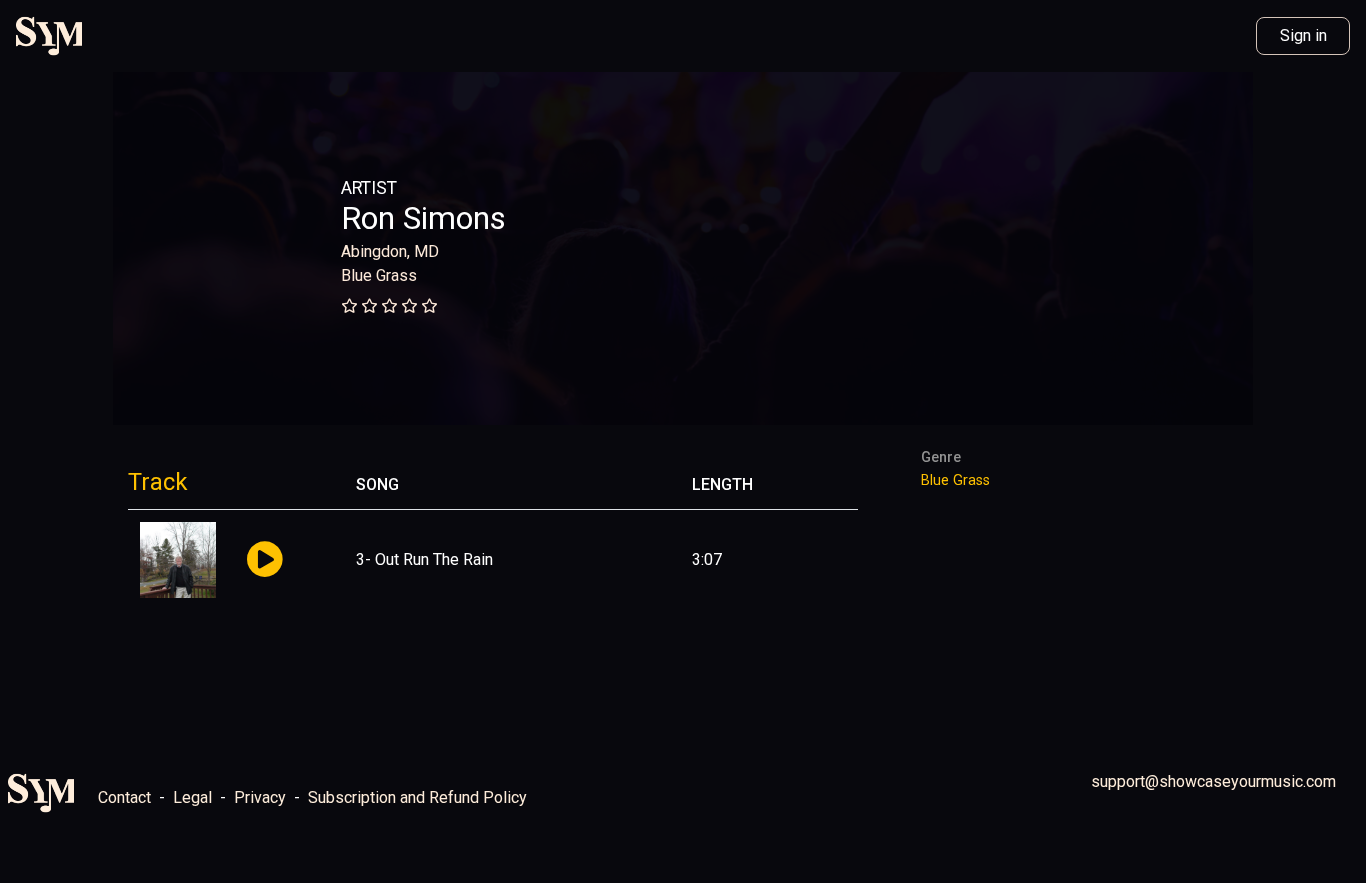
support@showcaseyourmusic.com (1213, 781)
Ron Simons (423, 218)
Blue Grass (379, 275)
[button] (264, 560)
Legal (192, 797)
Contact (124, 797)
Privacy (260, 797)
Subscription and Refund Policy (417, 797)
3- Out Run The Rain (424, 559)
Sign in (1303, 35)
